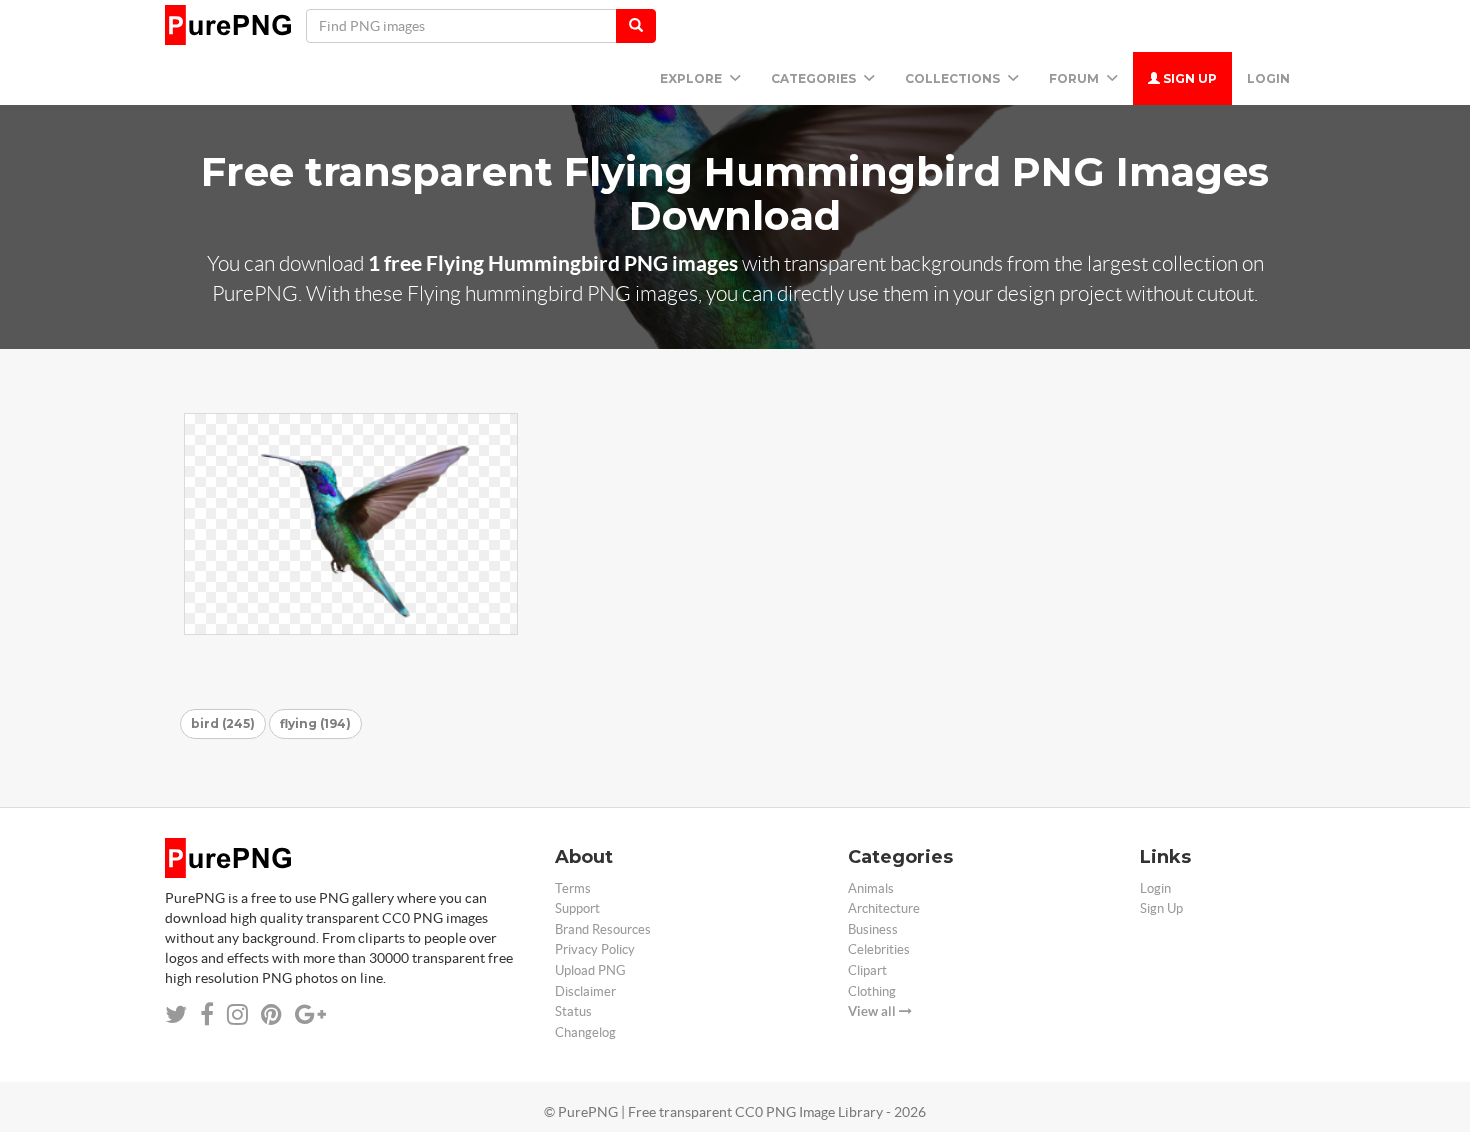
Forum (1075, 78)
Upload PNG (590, 970)
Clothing (872, 991)
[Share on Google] (310, 1014)
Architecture (884, 908)
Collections (954, 78)
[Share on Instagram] (237, 1014)
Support (577, 908)
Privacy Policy (595, 949)
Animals (871, 888)
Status (573, 1011)
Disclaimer (585, 991)
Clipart (867, 970)
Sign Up (1188, 78)
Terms (573, 888)
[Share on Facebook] (207, 1014)
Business (873, 929)
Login (1268, 78)
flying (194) (315, 723)
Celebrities (879, 949)
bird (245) (223, 723)
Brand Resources (603, 929)
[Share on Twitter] (176, 1014)
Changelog (585, 1032)
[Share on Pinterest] (271, 1014)
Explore (692, 78)
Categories (815, 78)
